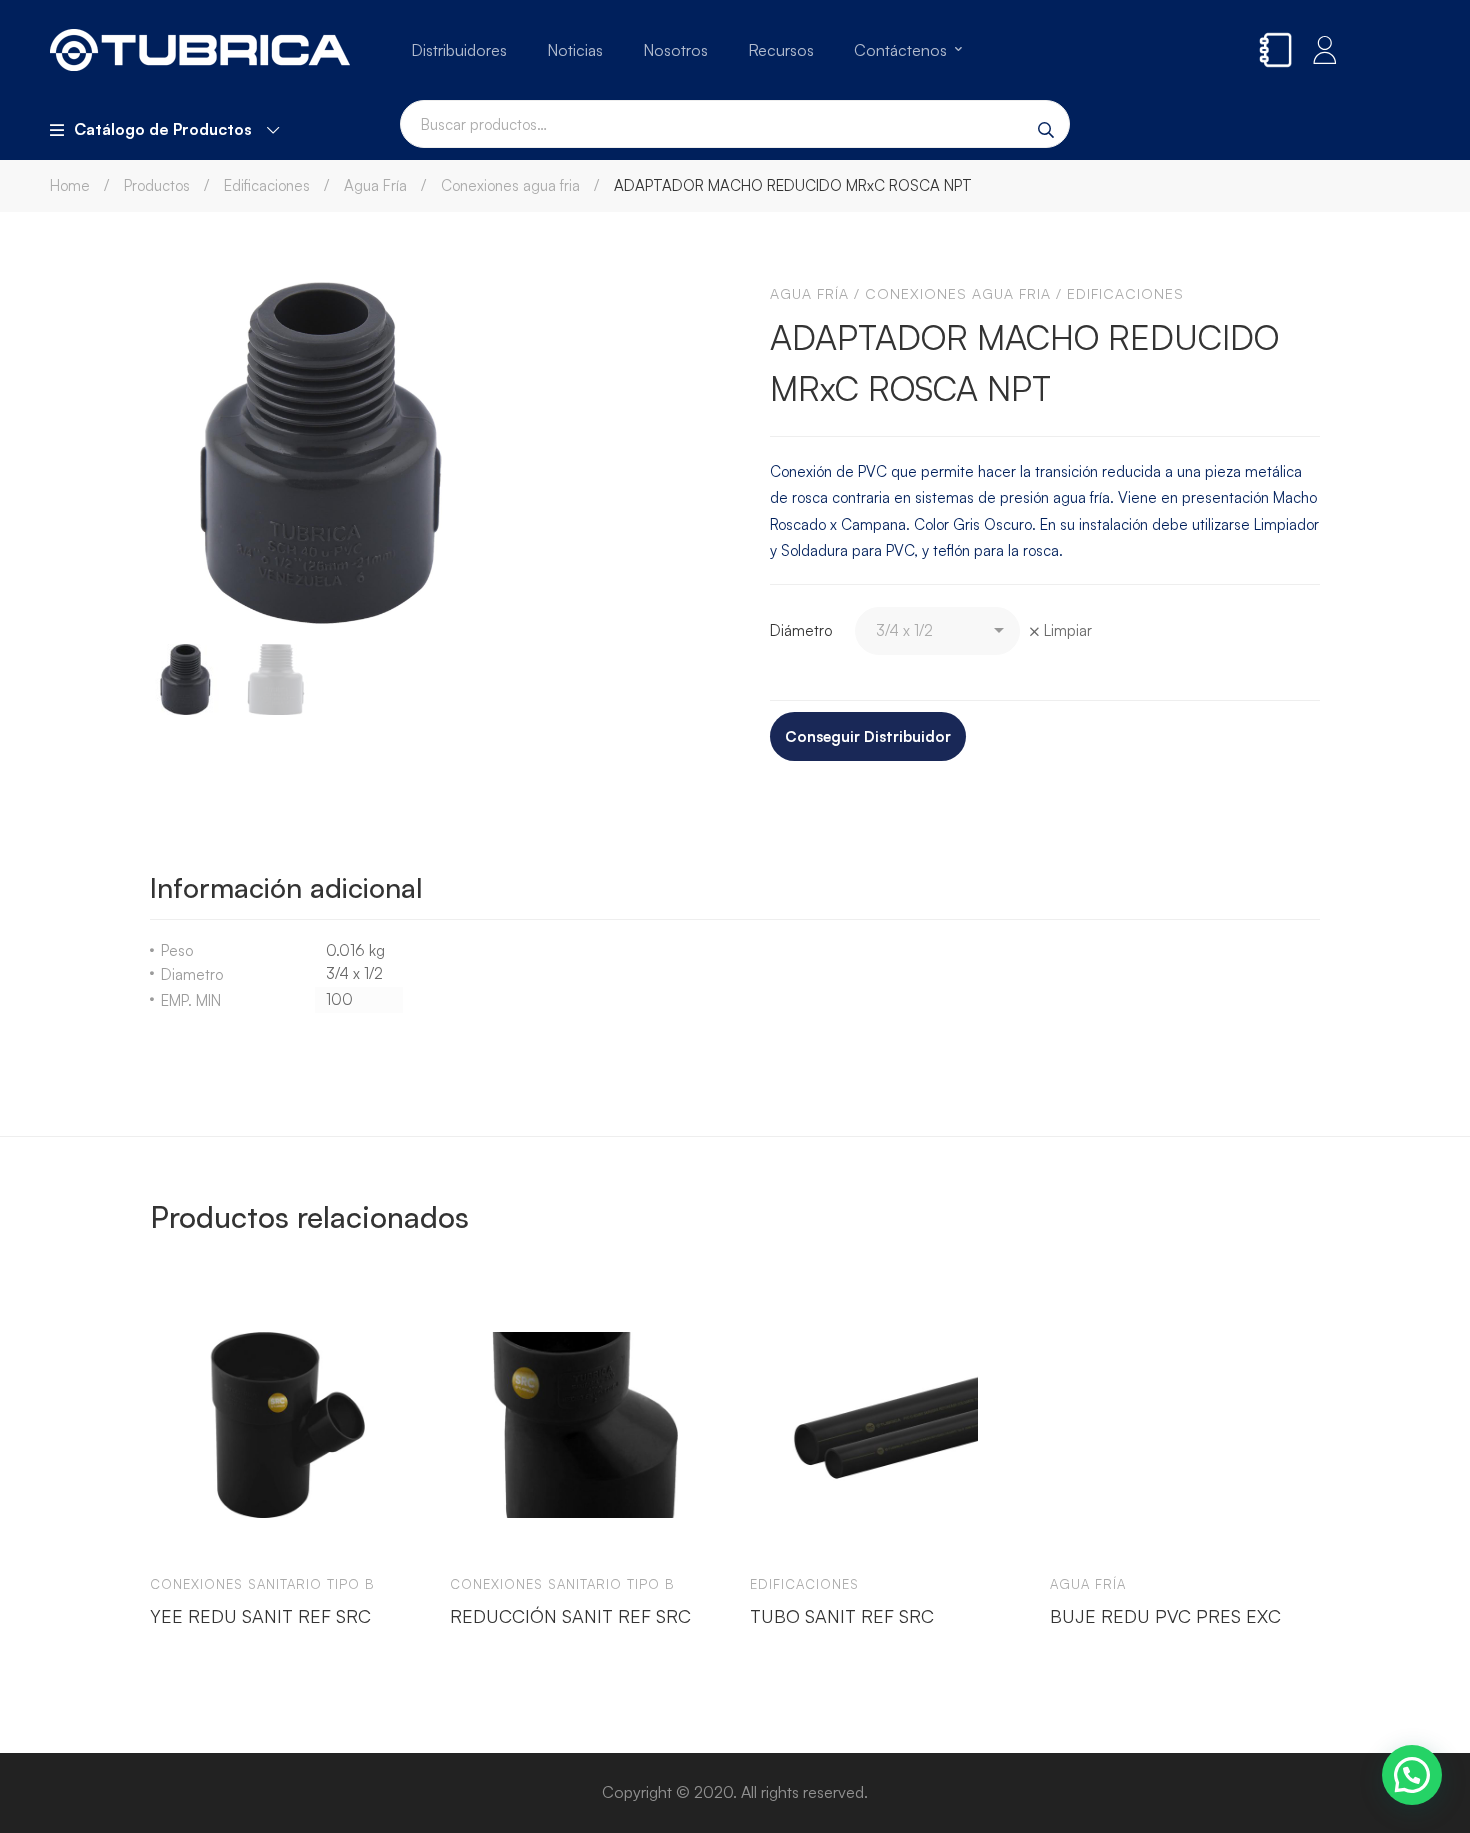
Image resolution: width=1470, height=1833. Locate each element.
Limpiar (1068, 630)
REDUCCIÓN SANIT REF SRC (570, 1616)
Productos (157, 185)
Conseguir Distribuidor (868, 736)
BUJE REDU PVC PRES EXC (1165, 1616)
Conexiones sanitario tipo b (262, 1584)
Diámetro (801, 630)
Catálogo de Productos (163, 129)
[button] (1412, 1775)
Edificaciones (267, 185)
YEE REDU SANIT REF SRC (260, 1616)
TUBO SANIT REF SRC (842, 1616)
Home (70, 185)
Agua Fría (375, 185)
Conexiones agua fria (510, 185)
